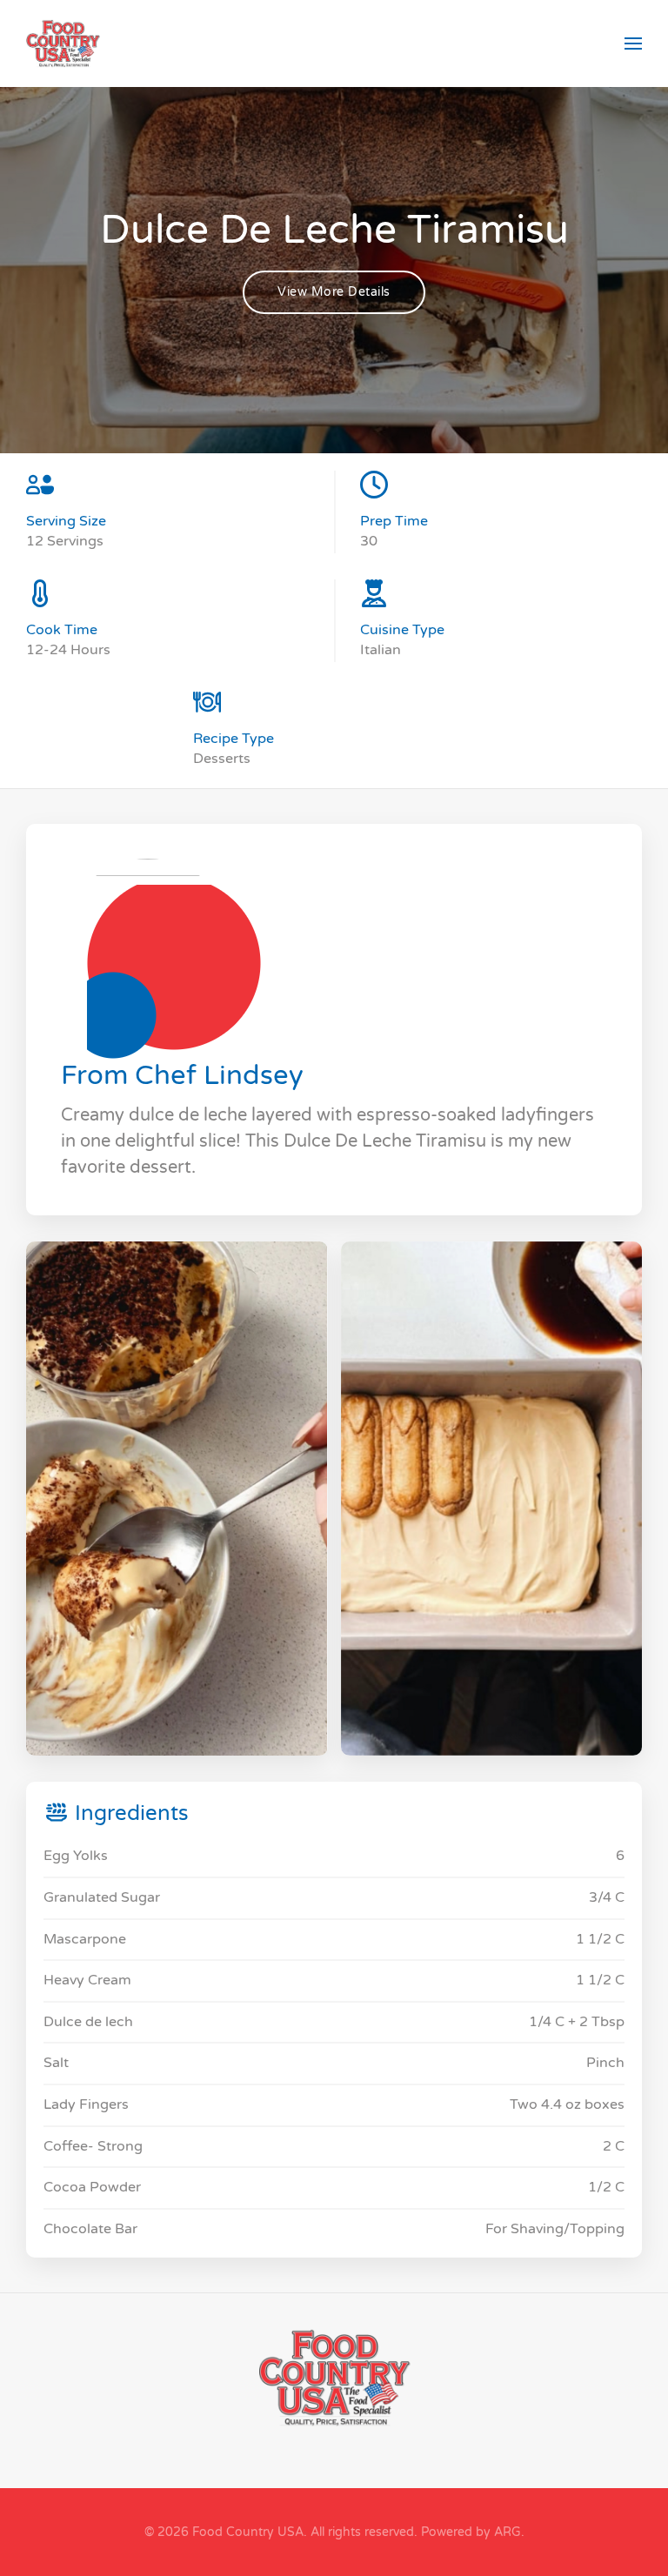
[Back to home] (63, 43)
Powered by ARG (469, 2532)
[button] (633, 43)
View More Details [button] (334, 292)
